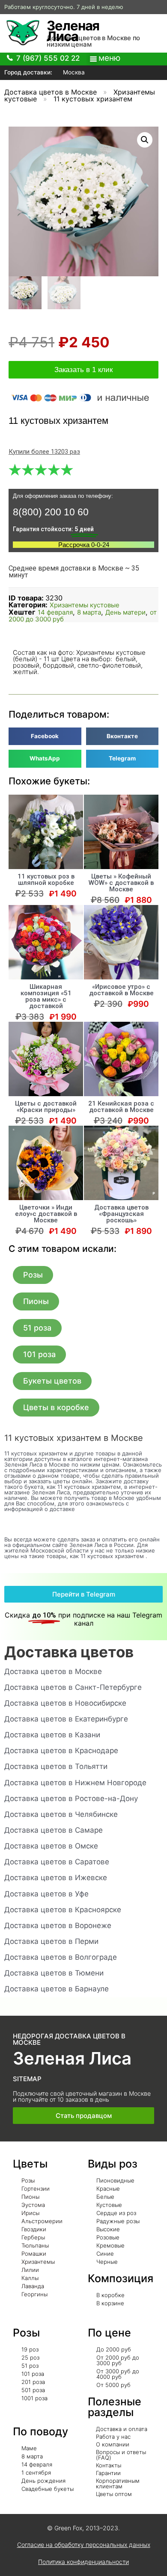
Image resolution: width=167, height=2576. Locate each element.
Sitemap (27, 2079)
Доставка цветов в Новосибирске (65, 1703)
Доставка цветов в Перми (51, 1941)
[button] (33, 1275)
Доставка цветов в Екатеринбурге (66, 1719)
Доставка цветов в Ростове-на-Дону (71, 1798)
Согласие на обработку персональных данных (84, 2545)
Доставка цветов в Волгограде (61, 1957)
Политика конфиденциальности (83, 2562)
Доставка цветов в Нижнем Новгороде (75, 1783)
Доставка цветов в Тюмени (54, 1973)
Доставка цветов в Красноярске (63, 1910)
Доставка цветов (69, 1652)
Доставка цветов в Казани (52, 1735)
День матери (125, 612)
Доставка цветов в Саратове (57, 1862)
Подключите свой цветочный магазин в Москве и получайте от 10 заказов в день (82, 2096)
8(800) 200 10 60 (51, 512)
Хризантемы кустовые (85, 605)
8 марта (89, 612)
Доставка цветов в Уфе (46, 1894)
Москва (73, 72)
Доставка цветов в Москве (51, 92)
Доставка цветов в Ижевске (56, 1878)
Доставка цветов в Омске (51, 1846)
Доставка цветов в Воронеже (58, 1925)
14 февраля (55, 612)
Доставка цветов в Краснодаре (61, 1751)
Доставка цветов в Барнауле (57, 1989)
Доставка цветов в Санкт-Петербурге (73, 1687)
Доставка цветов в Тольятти (56, 1766)
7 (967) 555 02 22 (48, 58)
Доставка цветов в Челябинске (61, 1814)
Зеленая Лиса (73, 31)
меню (109, 58)
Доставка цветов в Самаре (54, 1830)
